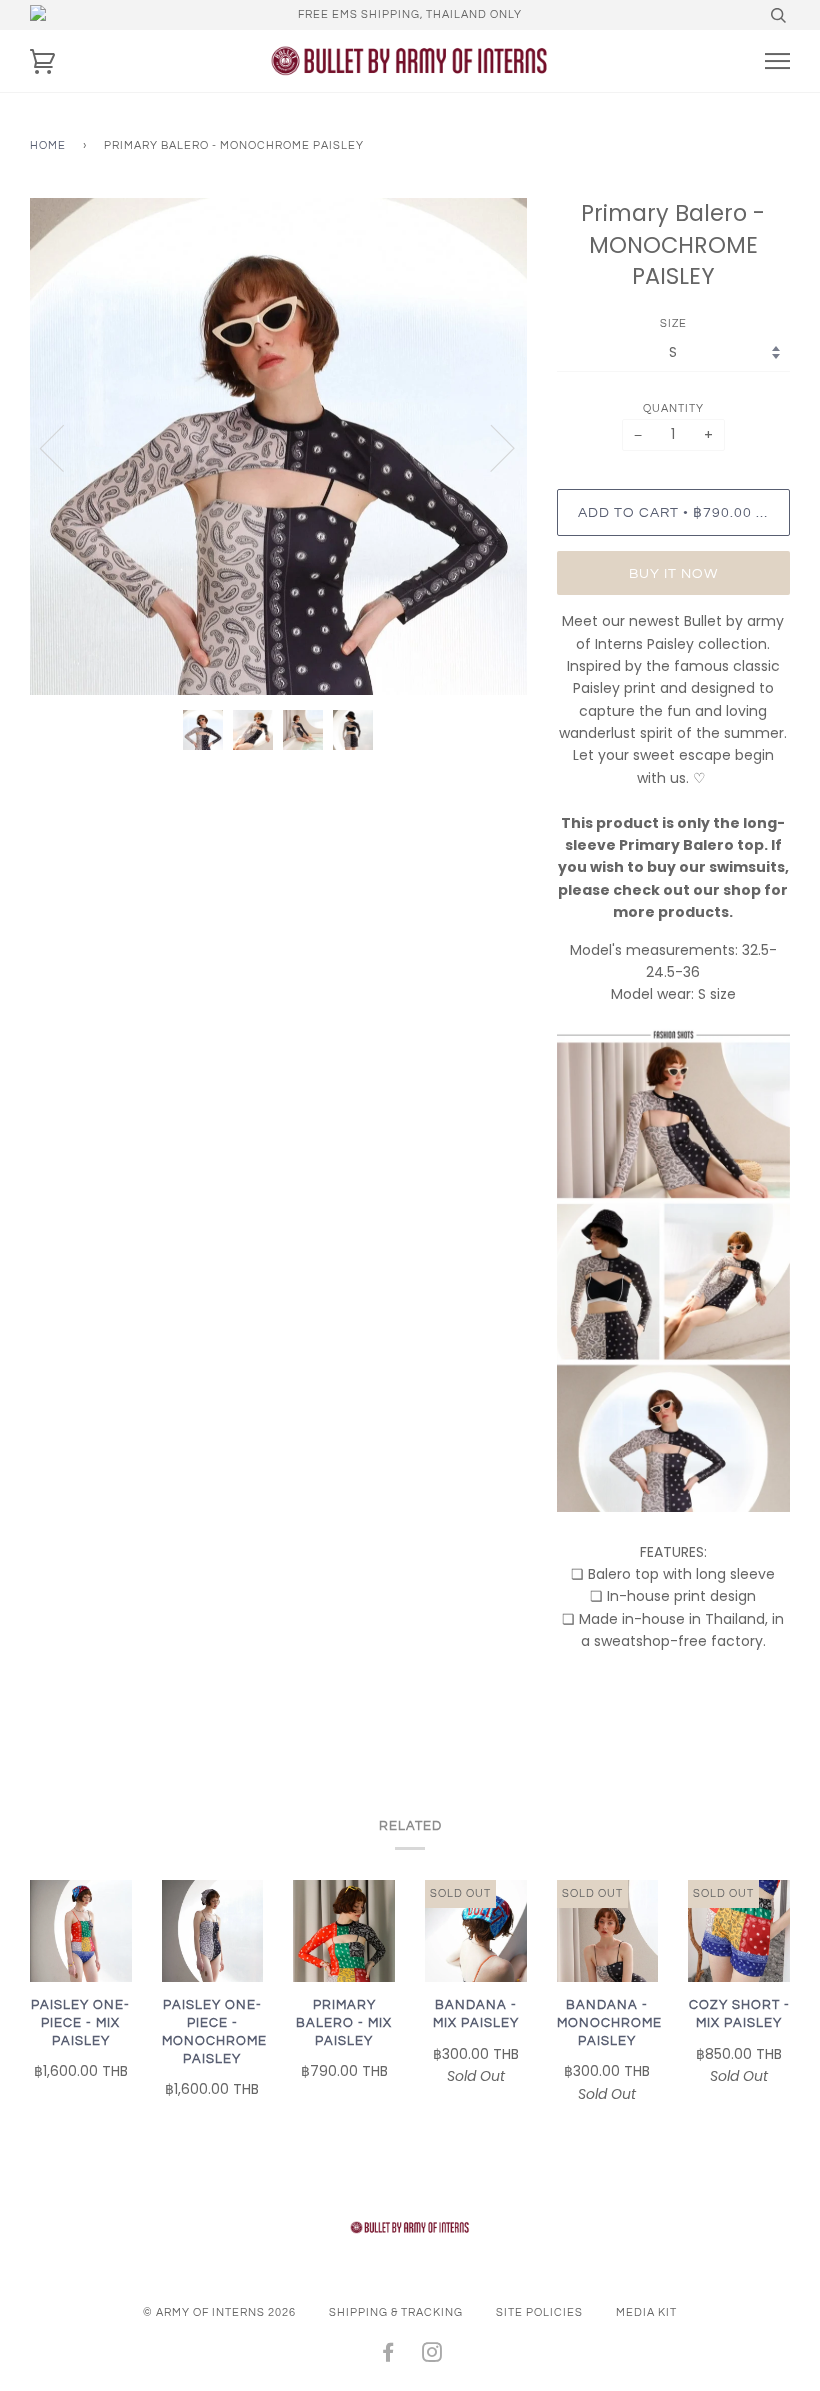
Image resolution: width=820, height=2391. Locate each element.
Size (673, 323)
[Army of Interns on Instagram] (432, 2356)
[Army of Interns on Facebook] (388, 2356)
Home (48, 145)
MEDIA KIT (646, 2312)
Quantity (673, 408)
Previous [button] (64, 447)
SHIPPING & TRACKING (396, 2312)
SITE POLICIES (539, 2312)
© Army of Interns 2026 (219, 2312)
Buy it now (673, 573)
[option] (278, 446)
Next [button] (490, 447)
